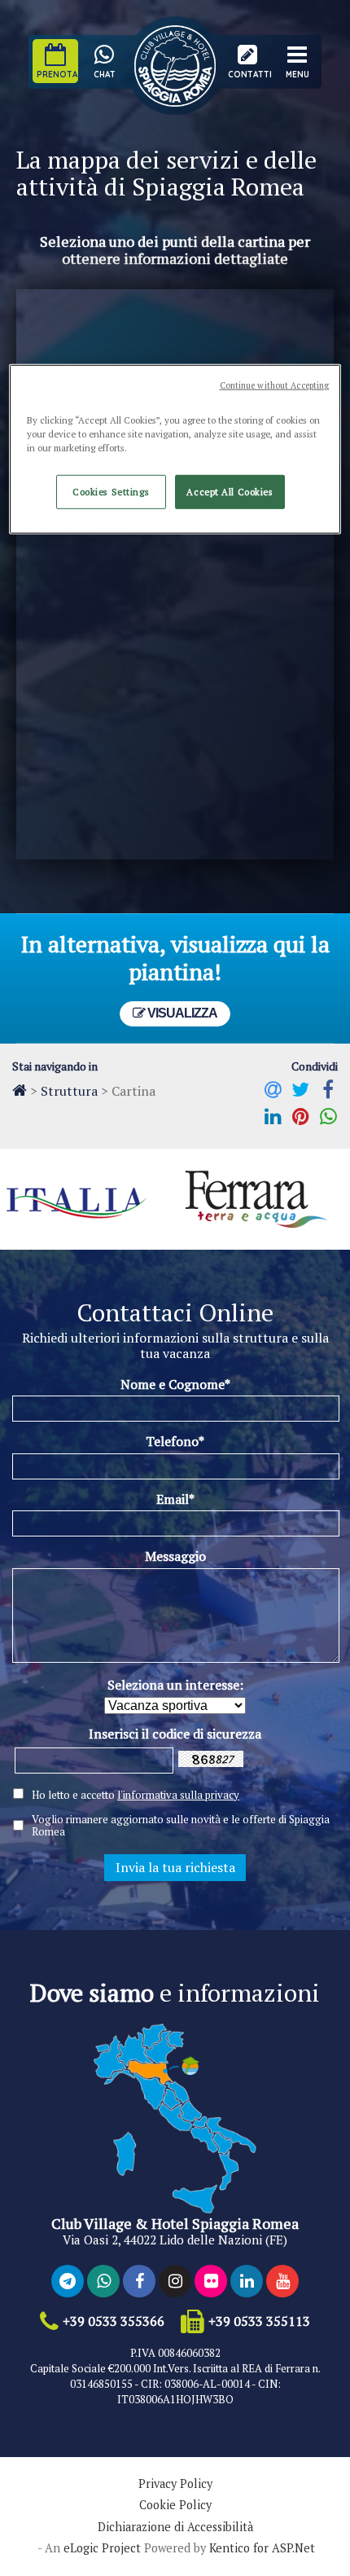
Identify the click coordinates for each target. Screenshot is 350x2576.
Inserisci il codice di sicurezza (175, 1734)
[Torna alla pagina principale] (20, 1090)
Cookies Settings (111, 492)
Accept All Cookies (230, 492)
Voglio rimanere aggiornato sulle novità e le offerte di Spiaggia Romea (181, 1826)
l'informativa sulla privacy (178, 1795)
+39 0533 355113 (259, 2321)
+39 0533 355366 (114, 2321)
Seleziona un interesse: (175, 1685)
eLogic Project (102, 2548)
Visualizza (181, 1013)
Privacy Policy (175, 2484)
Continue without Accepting (275, 385)
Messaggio (175, 1556)
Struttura (69, 1091)
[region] (175, 449)
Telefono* (175, 1441)
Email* (175, 1499)
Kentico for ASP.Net (262, 2548)
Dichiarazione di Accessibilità (175, 2527)
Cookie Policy (175, 2505)
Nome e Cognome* (175, 1384)
